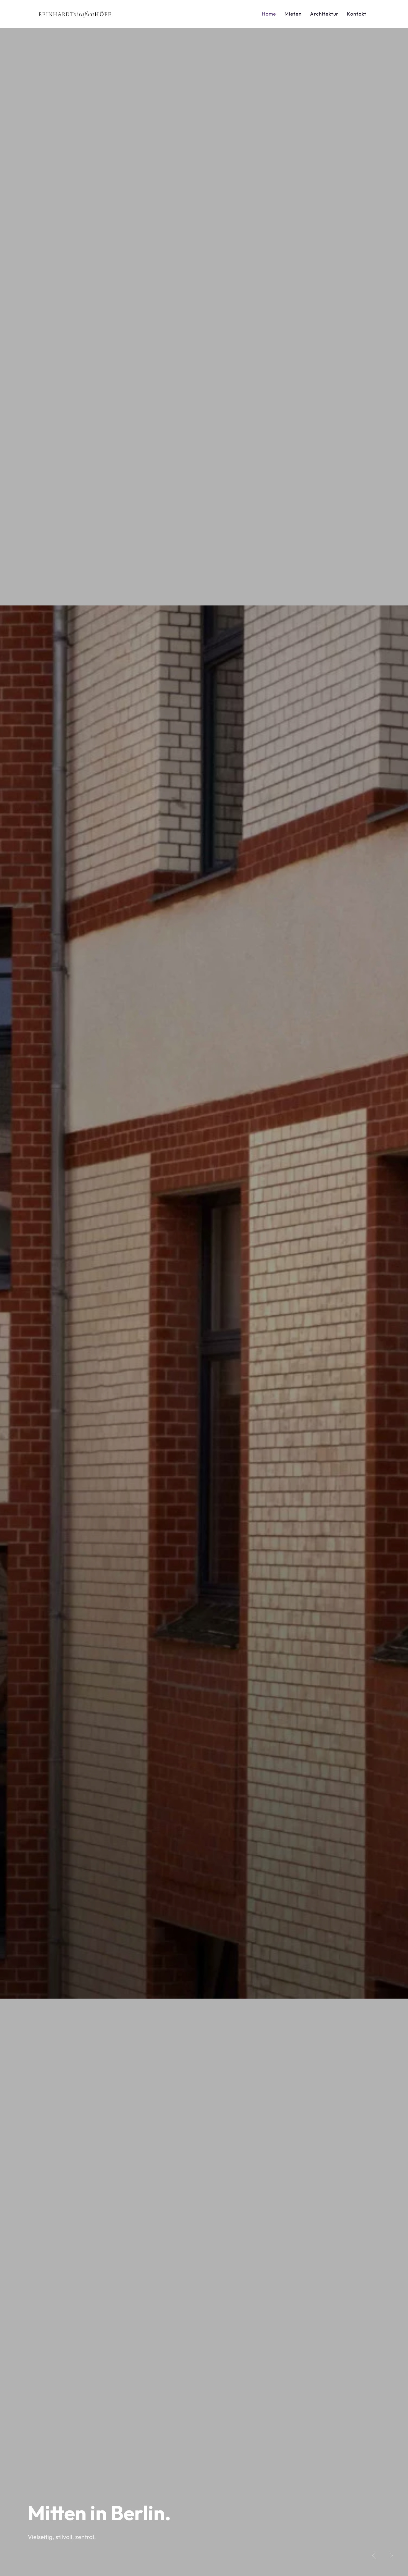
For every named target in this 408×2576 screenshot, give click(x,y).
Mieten (293, 14)
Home (269, 14)
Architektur (324, 14)
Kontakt (357, 14)
